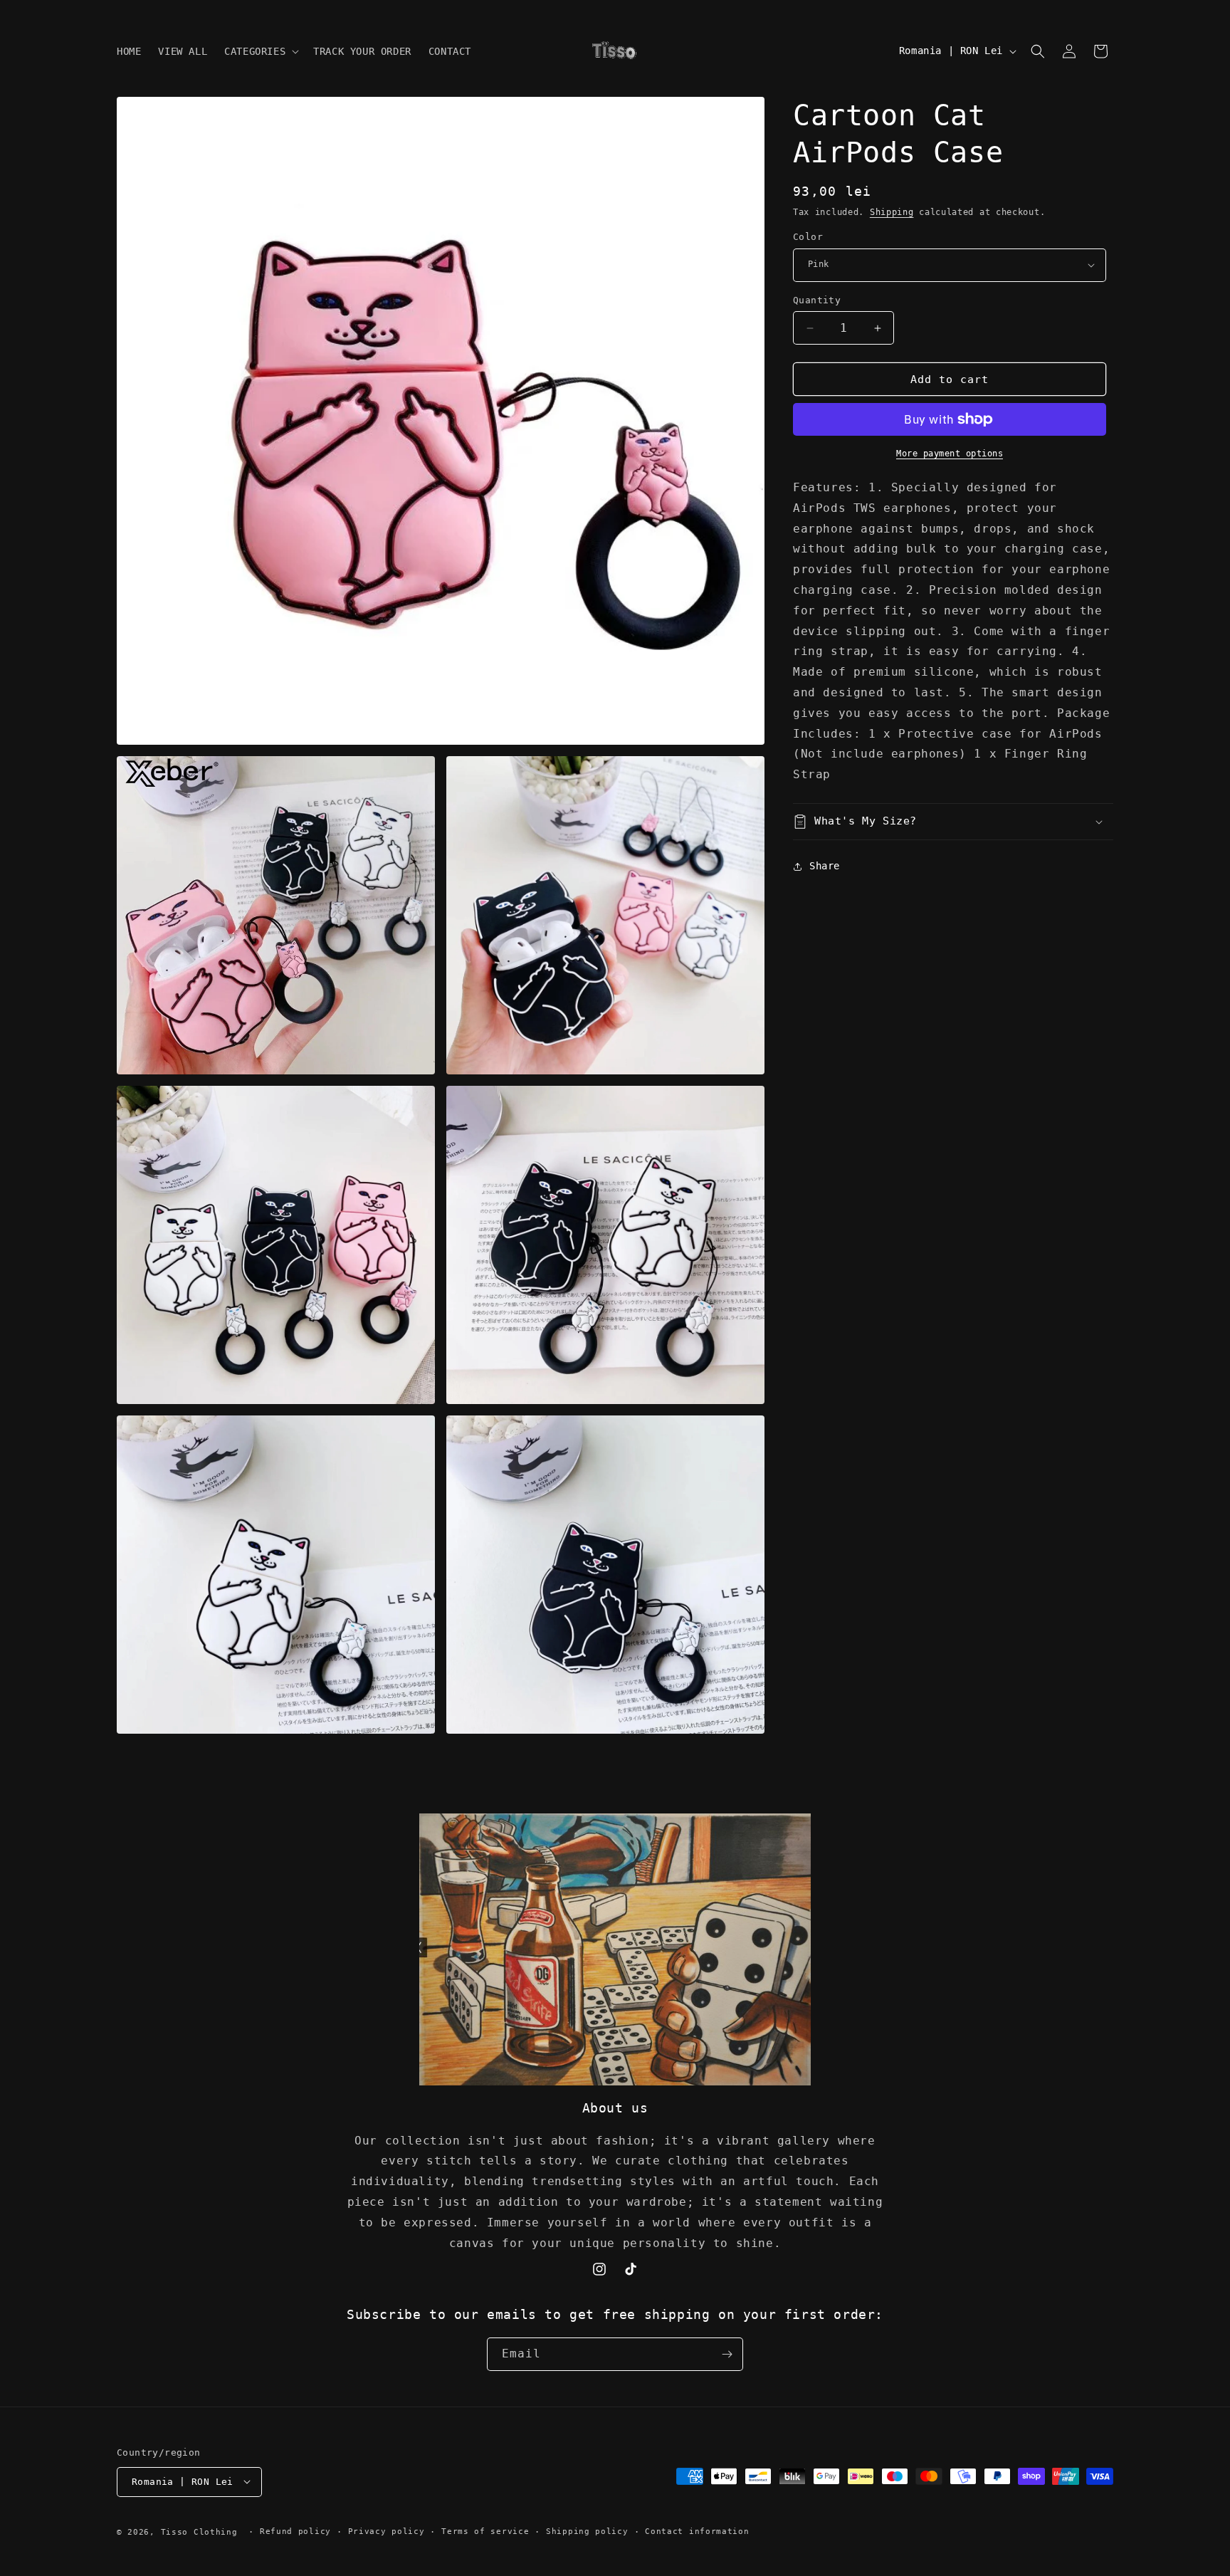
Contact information (697, 2531)
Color (808, 237)
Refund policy (295, 2531)
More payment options (950, 454)
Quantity (817, 300)
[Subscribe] (727, 2354)
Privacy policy (387, 2531)
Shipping (892, 212)
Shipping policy (587, 2531)
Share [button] (825, 866)
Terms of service (485, 2531)
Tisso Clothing (199, 2532)
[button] (260, 51)
